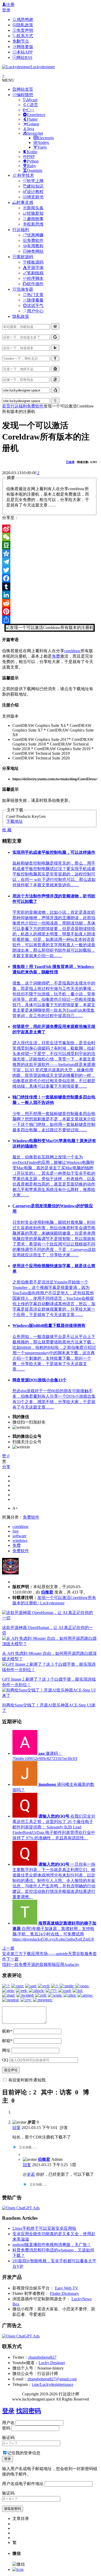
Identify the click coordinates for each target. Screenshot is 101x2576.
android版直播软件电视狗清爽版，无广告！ (52, 2245)
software (19, 1536)
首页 (6, 406)
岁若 (31, 2174)
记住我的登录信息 (24, 2453)
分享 (6, 1467)
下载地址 (15, 821)
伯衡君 (47, 1592)
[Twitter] (50, 570)
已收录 (70, 462)
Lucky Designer (52, 2363)
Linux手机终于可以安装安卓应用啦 (44, 2228)
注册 (10, 5)
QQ (5, 2060)
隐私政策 (21, 316)
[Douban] (50, 545)
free (16, 1531)
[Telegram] (50, 562)
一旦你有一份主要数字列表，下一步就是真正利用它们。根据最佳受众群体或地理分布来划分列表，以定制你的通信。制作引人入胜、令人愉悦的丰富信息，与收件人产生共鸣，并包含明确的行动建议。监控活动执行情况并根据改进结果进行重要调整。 (54, 1881)
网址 (6, 2050)
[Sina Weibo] (50, 529)
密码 (6, 2428)
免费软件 (35, 406)
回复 (17, 2128)
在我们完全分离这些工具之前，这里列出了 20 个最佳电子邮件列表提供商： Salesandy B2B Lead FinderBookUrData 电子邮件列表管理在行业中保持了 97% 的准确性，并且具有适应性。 (54, 1827)
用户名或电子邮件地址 (23, 2484)
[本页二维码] (18, 2569)
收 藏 (7, 830)
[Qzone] (50, 553)
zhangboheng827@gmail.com (52, 2379)
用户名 (8, 2423)
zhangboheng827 (42, 2357)
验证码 (8, 2438)
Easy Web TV (67, 2288)
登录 (6, 10)
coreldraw (72, 651)
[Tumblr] (50, 587)
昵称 (7, 2031)
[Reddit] (50, 603)
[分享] (50, 620)
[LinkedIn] (50, 595)
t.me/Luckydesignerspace (53, 2384)
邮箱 (7, 2041)
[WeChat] (50, 537)
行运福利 (19, 406)
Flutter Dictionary (64, 2293)
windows (20, 1540)
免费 (56, 656)
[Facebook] (50, 578)
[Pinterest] (50, 611)
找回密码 (28, 2411)
